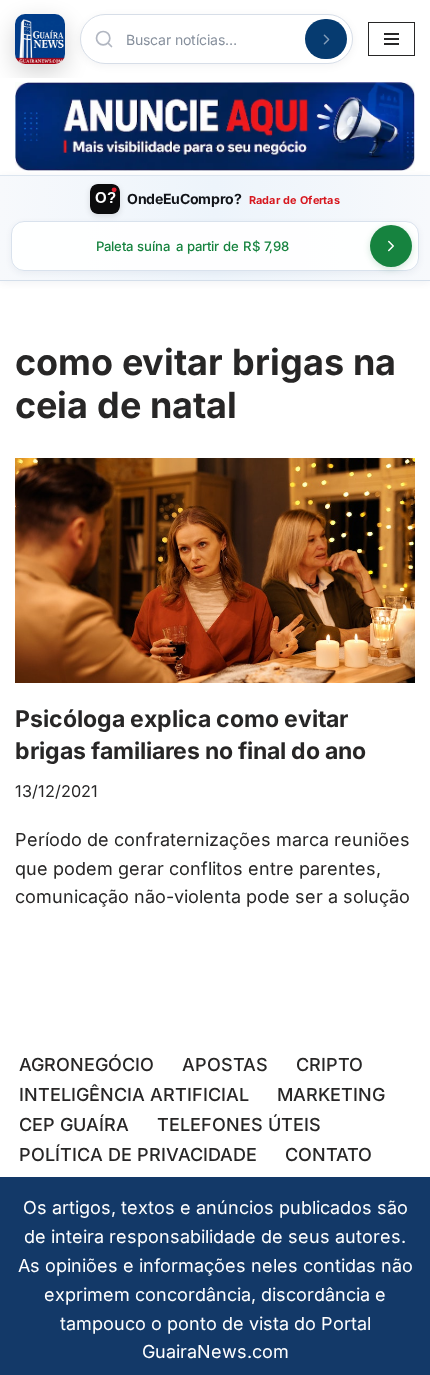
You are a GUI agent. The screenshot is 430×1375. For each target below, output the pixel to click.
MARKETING (331, 1094)
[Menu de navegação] (391, 39)
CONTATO (328, 1154)
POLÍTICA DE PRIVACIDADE (138, 1154)
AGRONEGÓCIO (86, 1064)
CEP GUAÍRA (74, 1124)
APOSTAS (225, 1064)
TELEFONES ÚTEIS (239, 1124)
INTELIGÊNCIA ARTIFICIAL (134, 1094)
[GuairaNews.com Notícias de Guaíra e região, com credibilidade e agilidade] (40, 39)
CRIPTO (329, 1064)
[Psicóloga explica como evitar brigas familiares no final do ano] (215, 570)
